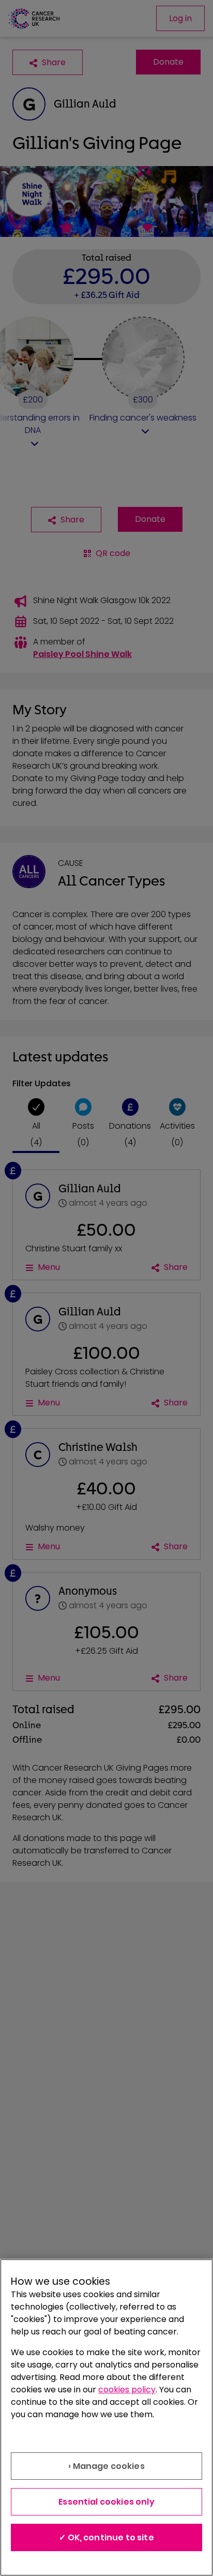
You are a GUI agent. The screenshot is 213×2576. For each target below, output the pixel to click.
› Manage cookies (106, 2466)
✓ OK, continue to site (106, 2537)
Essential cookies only (106, 2502)
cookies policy (127, 2390)
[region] (106, 2417)
